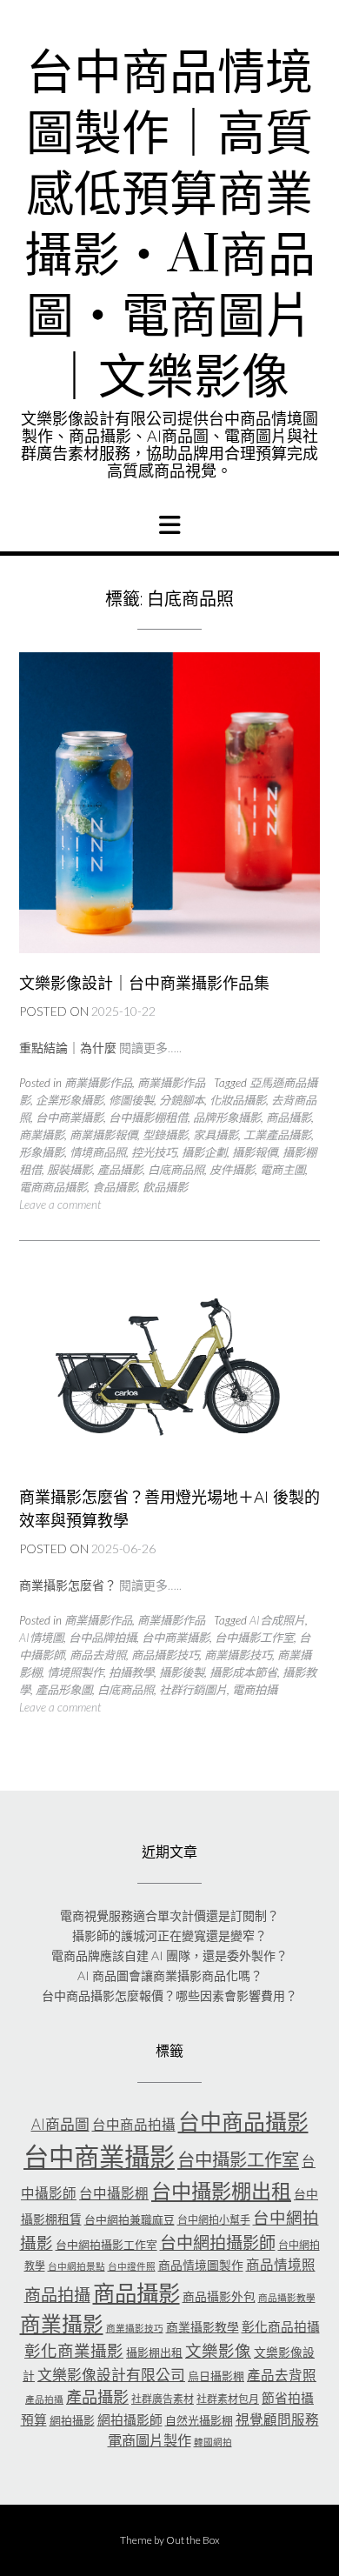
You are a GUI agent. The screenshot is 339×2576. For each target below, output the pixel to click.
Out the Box (193, 2540)
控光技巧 (154, 1152)
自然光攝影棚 (199, 2420)
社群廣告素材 (163, 2399)
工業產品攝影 (277, 1135)
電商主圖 (282, 1170)
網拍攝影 (72, 2420)
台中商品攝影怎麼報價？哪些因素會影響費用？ (169, 1995)
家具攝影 (216, 1135)
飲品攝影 (165, 1187)
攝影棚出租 (154, 2352)
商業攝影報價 (103, 1135)
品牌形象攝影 (227, 1118)
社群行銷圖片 (193, 1690)
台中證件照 (132, 2266)
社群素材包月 (228, 2399)
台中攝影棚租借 (148, 1118)
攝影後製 (182, 1672)
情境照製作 (75, 1672)
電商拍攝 (255, 1690)
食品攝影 (115, 1187)
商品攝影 (289, 1118)
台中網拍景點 (76, 2266)
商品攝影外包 (219, 2296)
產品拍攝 (44, 2399)
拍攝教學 (131, 1672)
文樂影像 (218, 2351)
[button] (169, 525)
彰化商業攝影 (74, 2351)
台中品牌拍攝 (103, 1638)
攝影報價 (255, 1152)
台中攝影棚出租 (221, 2191)
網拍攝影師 (130, 2419)
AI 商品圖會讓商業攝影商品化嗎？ (170, 1975)
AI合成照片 (277, 1620)
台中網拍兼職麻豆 (130, 2219)
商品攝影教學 (287, 2297)
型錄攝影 (165, 1135)
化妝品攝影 (238, 1100)
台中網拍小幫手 (214, 2220)
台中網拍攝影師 (218, 2242)
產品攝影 (120, 1170)
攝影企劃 (204, 1152)
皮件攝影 (232, 1170)
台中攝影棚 (114, 2193)
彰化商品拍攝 (281, 2326)
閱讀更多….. (150, 1048)
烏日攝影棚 (216, 2376)
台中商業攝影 (70, 1118)
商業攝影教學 (203, 2327)
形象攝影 (42, 1152)
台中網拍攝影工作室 (106, 2245)
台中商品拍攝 (134, 2125)
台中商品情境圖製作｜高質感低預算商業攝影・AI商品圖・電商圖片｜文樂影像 (170, 226)
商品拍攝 (57, 2295)
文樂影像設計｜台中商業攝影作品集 (144, 983)
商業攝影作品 (98, 1083)
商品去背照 (98, 1655)
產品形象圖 (64, 1690)
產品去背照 (282, 2375)
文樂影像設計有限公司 (111, 2375)
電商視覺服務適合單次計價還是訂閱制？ (169, 1915)
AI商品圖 (60, 2124)
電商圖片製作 (150, 2440)
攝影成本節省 (243, 1672)
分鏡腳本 (182, 1100)
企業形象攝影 (70, 1100)
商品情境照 (281, 2265)
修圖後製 (131, 1100)
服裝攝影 (70, 1170)
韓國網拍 (213, 2442)
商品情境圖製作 (201, 2265)
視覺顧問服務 (277, 2419)
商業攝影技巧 (238, 1655)
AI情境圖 (41, 1638)
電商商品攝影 (53, 1187)
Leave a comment (60, 1205)
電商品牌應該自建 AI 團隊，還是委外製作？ (169, 1955)
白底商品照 (176, 1170)
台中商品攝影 (243, 2121)
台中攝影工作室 (254, 1638)
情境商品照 (98, 1152)
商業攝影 (42, 1135)
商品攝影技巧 (165, 1655)
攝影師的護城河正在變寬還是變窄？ (169, 1935)
